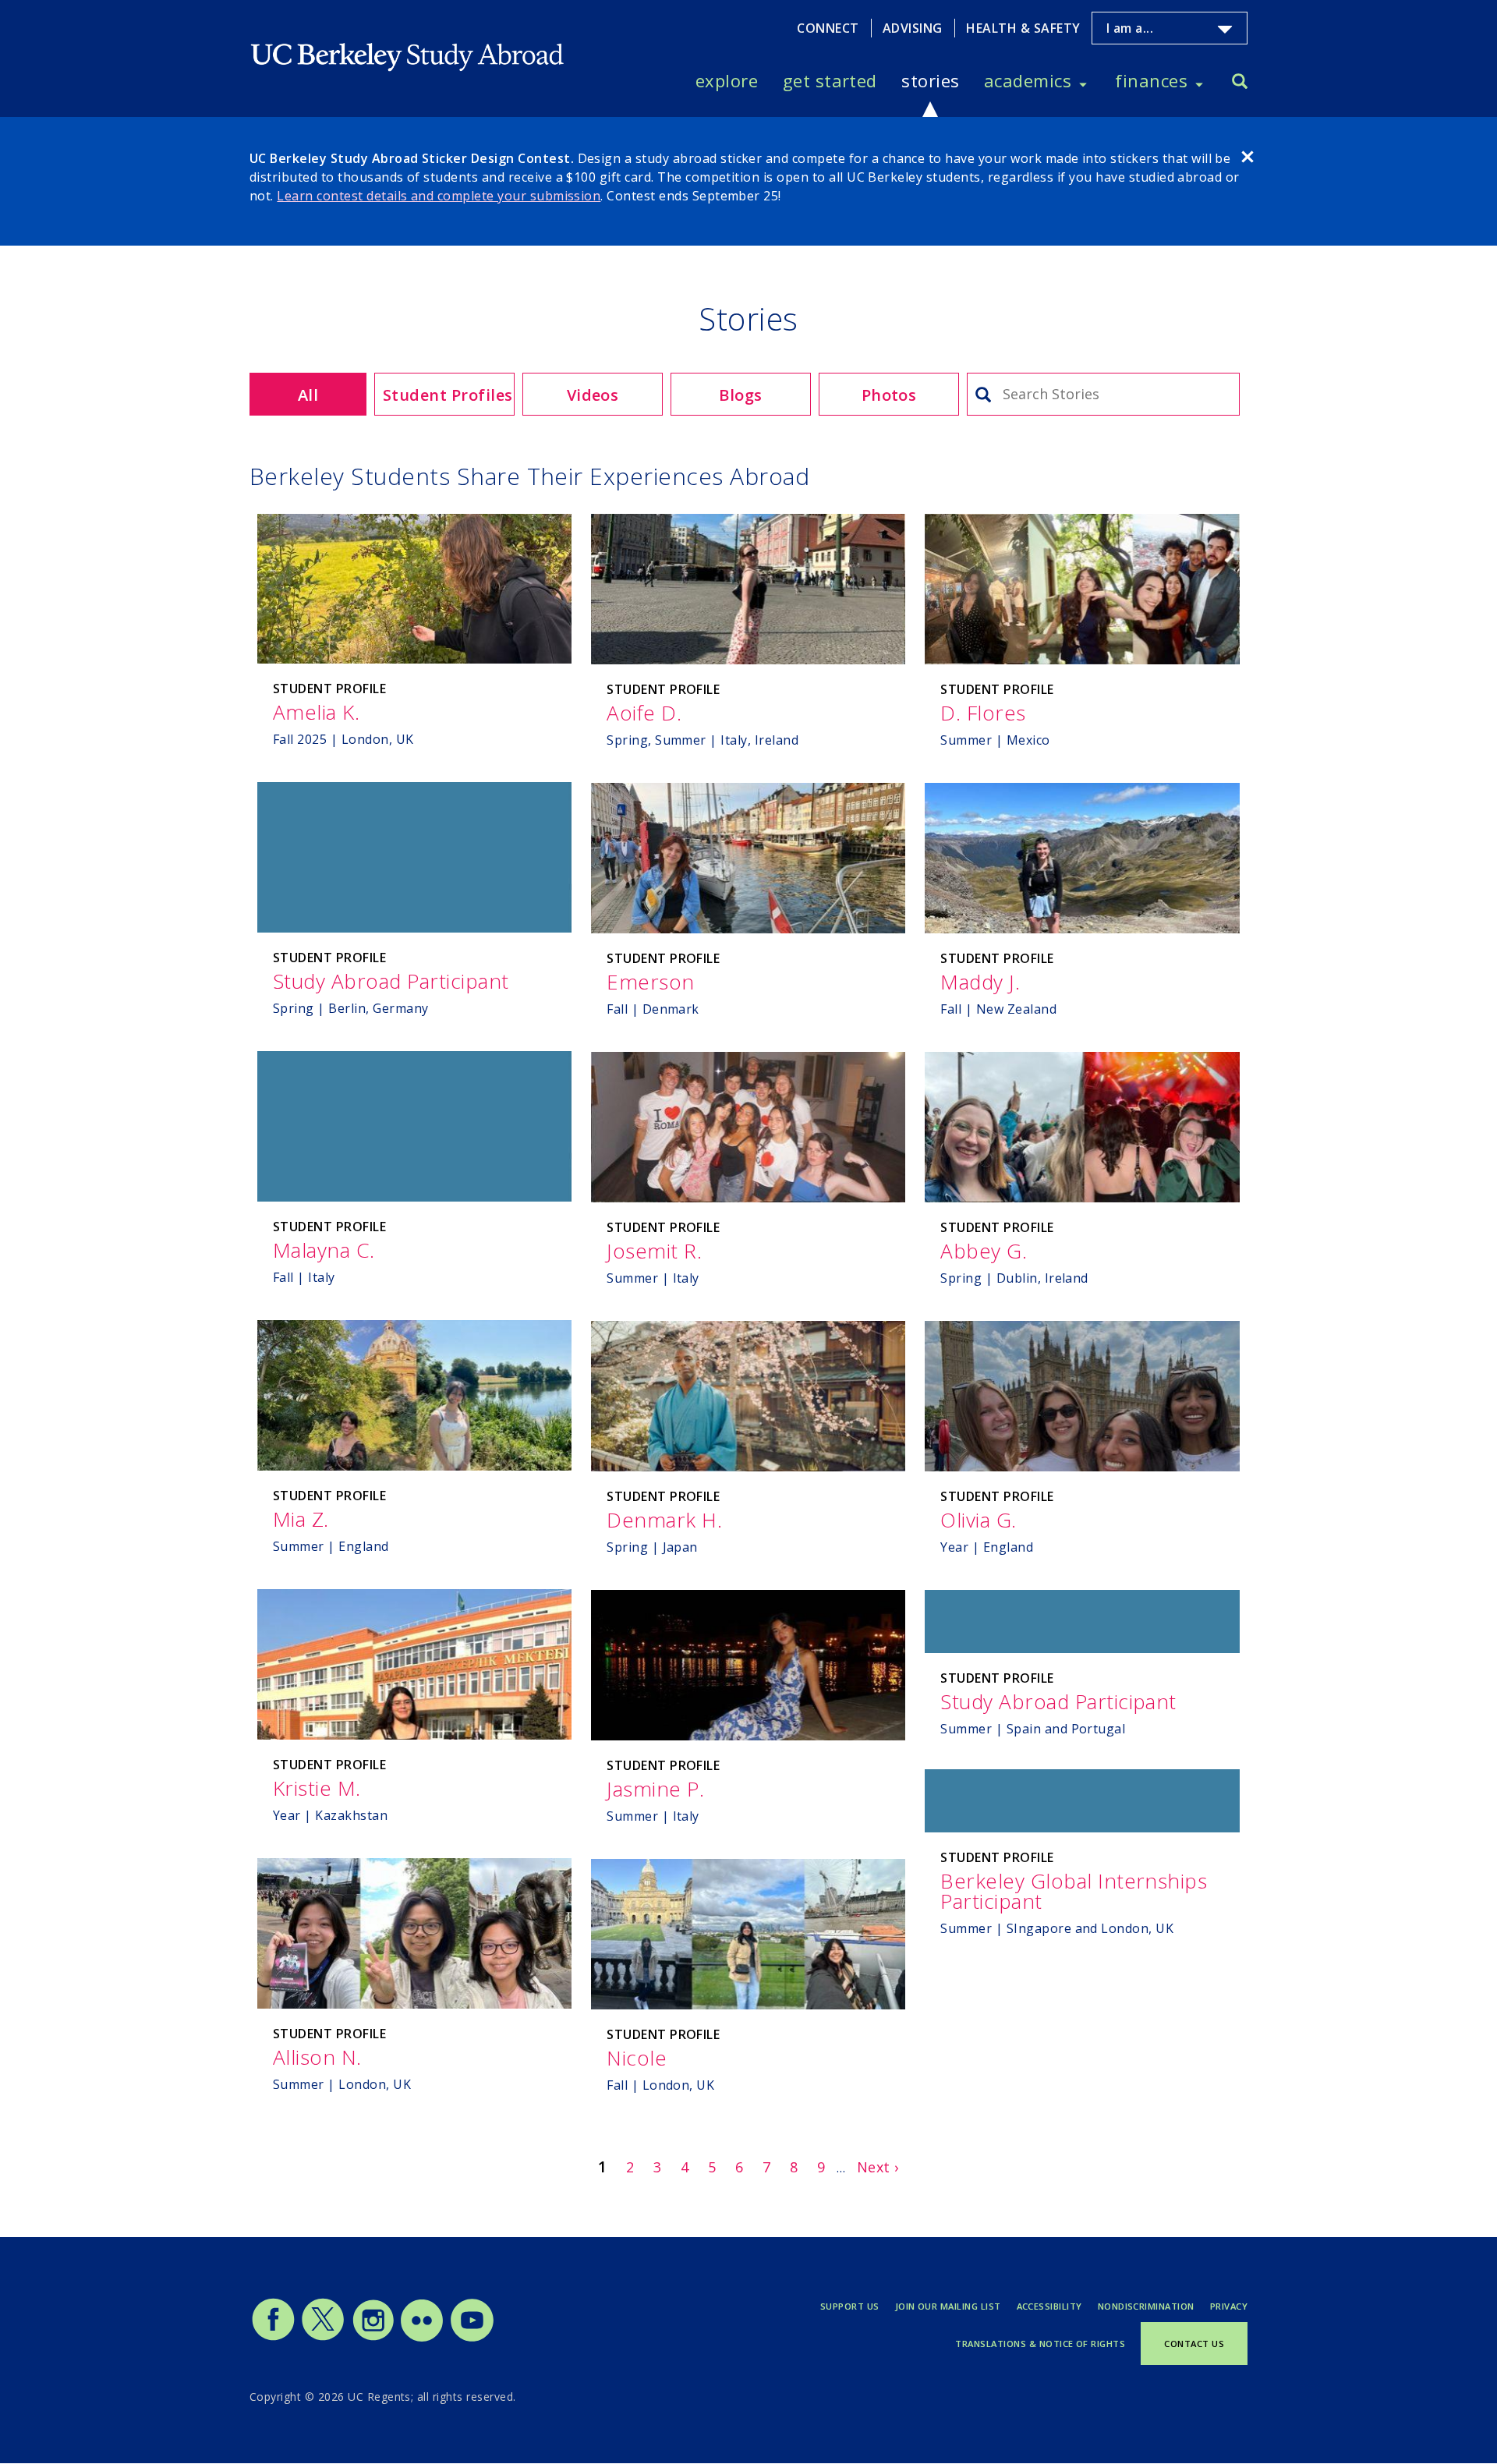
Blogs (740, 395)
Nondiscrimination (1146, 2306)
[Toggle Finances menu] (1199, 81)
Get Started (830, 80)
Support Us (850, 2306)
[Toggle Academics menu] (1083, 81)
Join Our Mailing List (948, 2306)
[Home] (408, 44)
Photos (889, 395)
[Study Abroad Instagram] (373, 2338)
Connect (828, 28)
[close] (1247, 159)
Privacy (1229, 2306)
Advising (913, 28)
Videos (593, 395)
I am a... (1130, 28)
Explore (727, 80)
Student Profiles (448, 395)
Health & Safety (1023, 28)
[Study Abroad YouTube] (471, 2338)
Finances (1151, 80)
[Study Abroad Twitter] (323, 2338)
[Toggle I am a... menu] (1225, 30)
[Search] (1240, 83)
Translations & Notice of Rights (1040, 2344)
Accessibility (1049, 2306)
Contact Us (1194, 2344)
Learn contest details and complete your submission (439, 196)
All (308, 395)
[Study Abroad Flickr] (422, 2338)
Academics (1028, 80)
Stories (930, 80)
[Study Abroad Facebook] (273, 2338)
